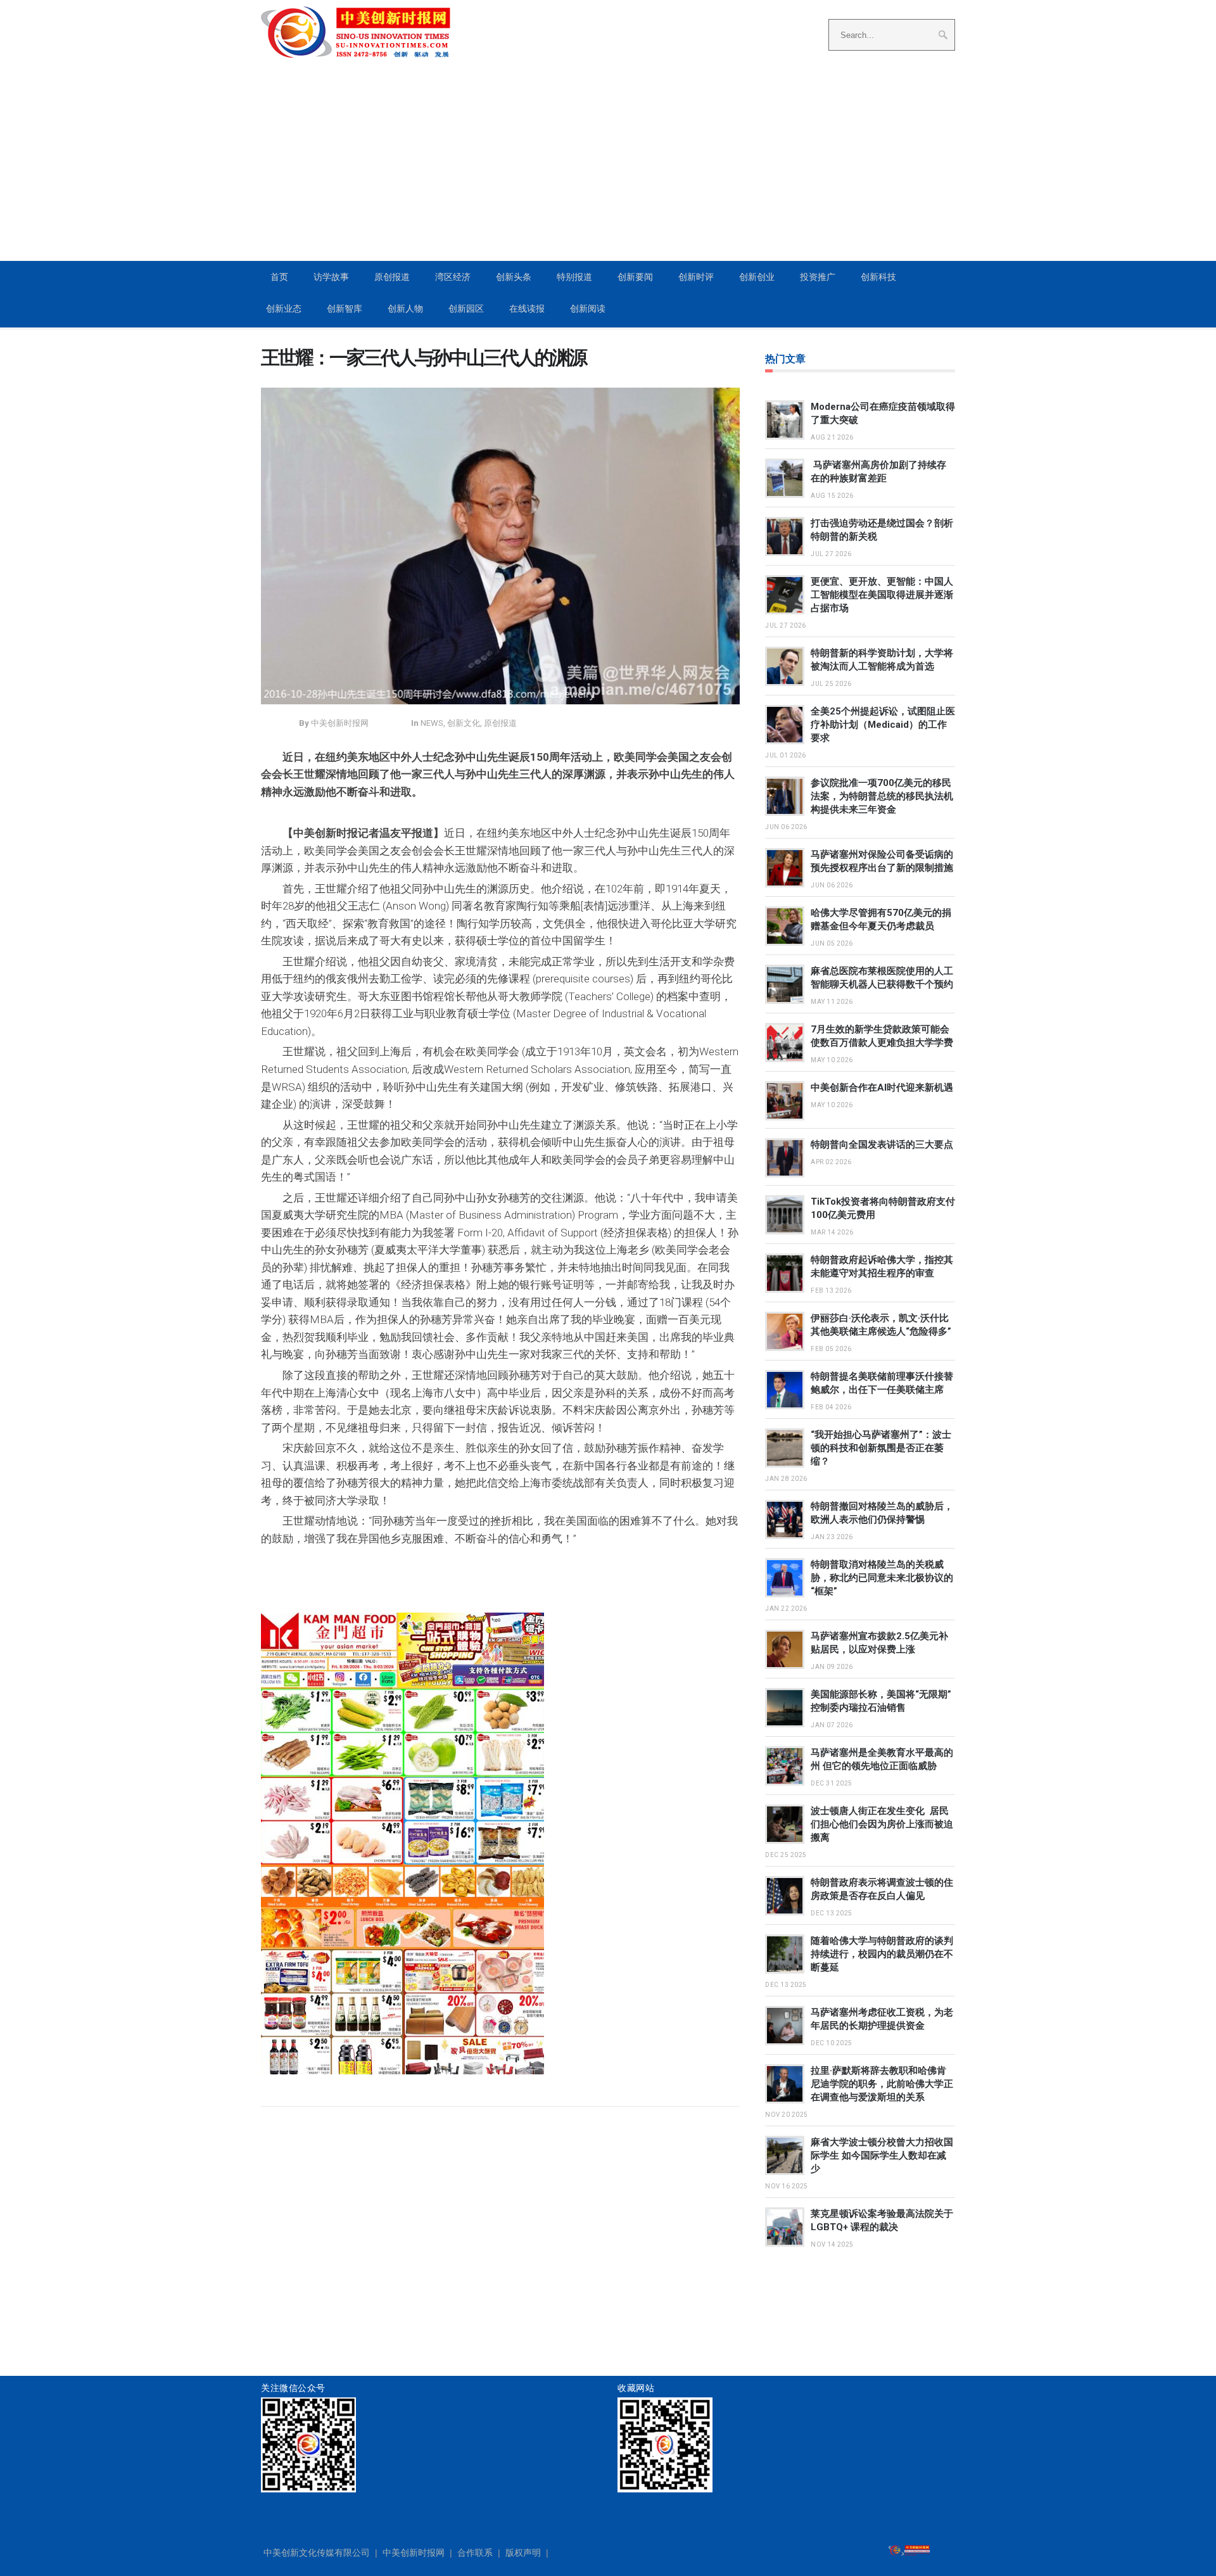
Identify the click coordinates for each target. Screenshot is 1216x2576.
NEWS (432, 723)
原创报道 (392, 277)
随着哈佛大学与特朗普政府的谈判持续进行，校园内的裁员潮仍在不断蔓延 (882, 1954)
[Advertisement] (608, 165)
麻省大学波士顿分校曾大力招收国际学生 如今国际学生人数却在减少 (882, 2155)
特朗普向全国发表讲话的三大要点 (882, 1145)
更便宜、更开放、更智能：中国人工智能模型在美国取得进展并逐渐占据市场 (882, 595)
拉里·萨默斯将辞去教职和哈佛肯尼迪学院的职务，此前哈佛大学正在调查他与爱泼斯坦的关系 (882, 2084)
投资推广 (818, 277)
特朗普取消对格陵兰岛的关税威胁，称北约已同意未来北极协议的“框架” (882, 1578)
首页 (279, 277)
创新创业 (757, 277)
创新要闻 (635, 277)
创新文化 (464, 723)
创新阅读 (588, 308)
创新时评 (696, 277)
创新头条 (514, 277)
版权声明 (523, 2553)
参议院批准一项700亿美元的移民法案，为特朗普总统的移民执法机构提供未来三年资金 (882, 796)
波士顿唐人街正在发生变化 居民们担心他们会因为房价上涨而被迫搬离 (882, 1824)
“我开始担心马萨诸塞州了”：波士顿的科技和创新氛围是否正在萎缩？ (881, 1448)
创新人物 (405, 308)
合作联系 (475, 2553)
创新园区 (466, 308)
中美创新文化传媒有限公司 (317, 2553)
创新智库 (345, 308)
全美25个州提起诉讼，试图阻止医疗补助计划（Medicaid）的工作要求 (883, 725)
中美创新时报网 (414, 2553)
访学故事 (331, 277)
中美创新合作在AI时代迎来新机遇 (882, 1088)
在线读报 (527, 308)
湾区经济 (453, 277)
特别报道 (574, 277)
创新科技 (878, 277)
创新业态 (284, 308)
